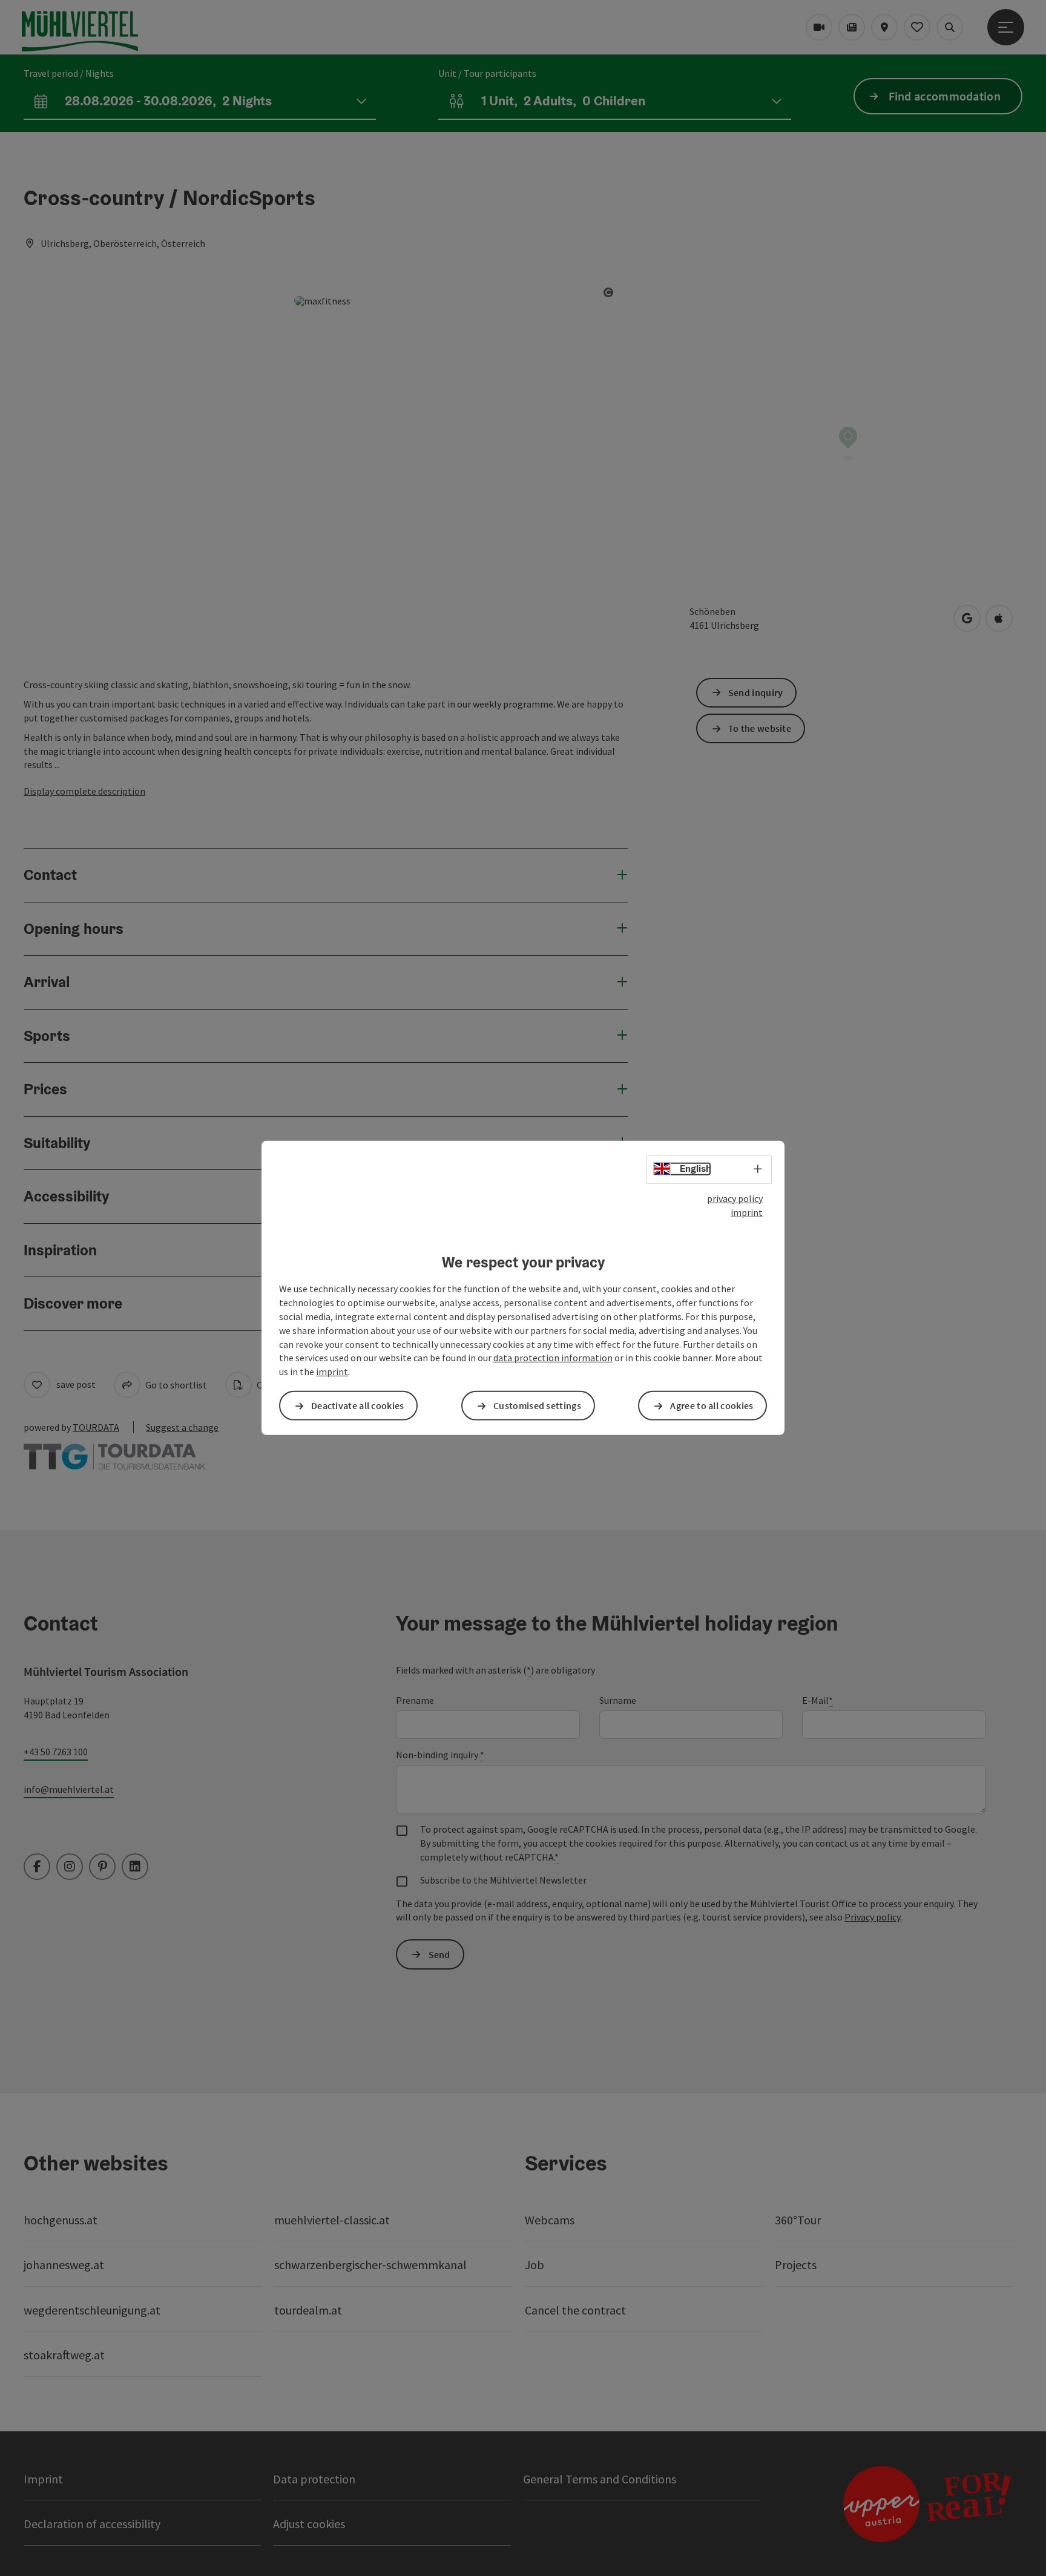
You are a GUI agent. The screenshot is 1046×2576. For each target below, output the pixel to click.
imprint (747, 1212)
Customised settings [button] (537, 1405)
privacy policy (735, 1198)
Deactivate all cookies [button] (358, 1405)
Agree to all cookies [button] (712, 1405)
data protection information (553, 1358)
